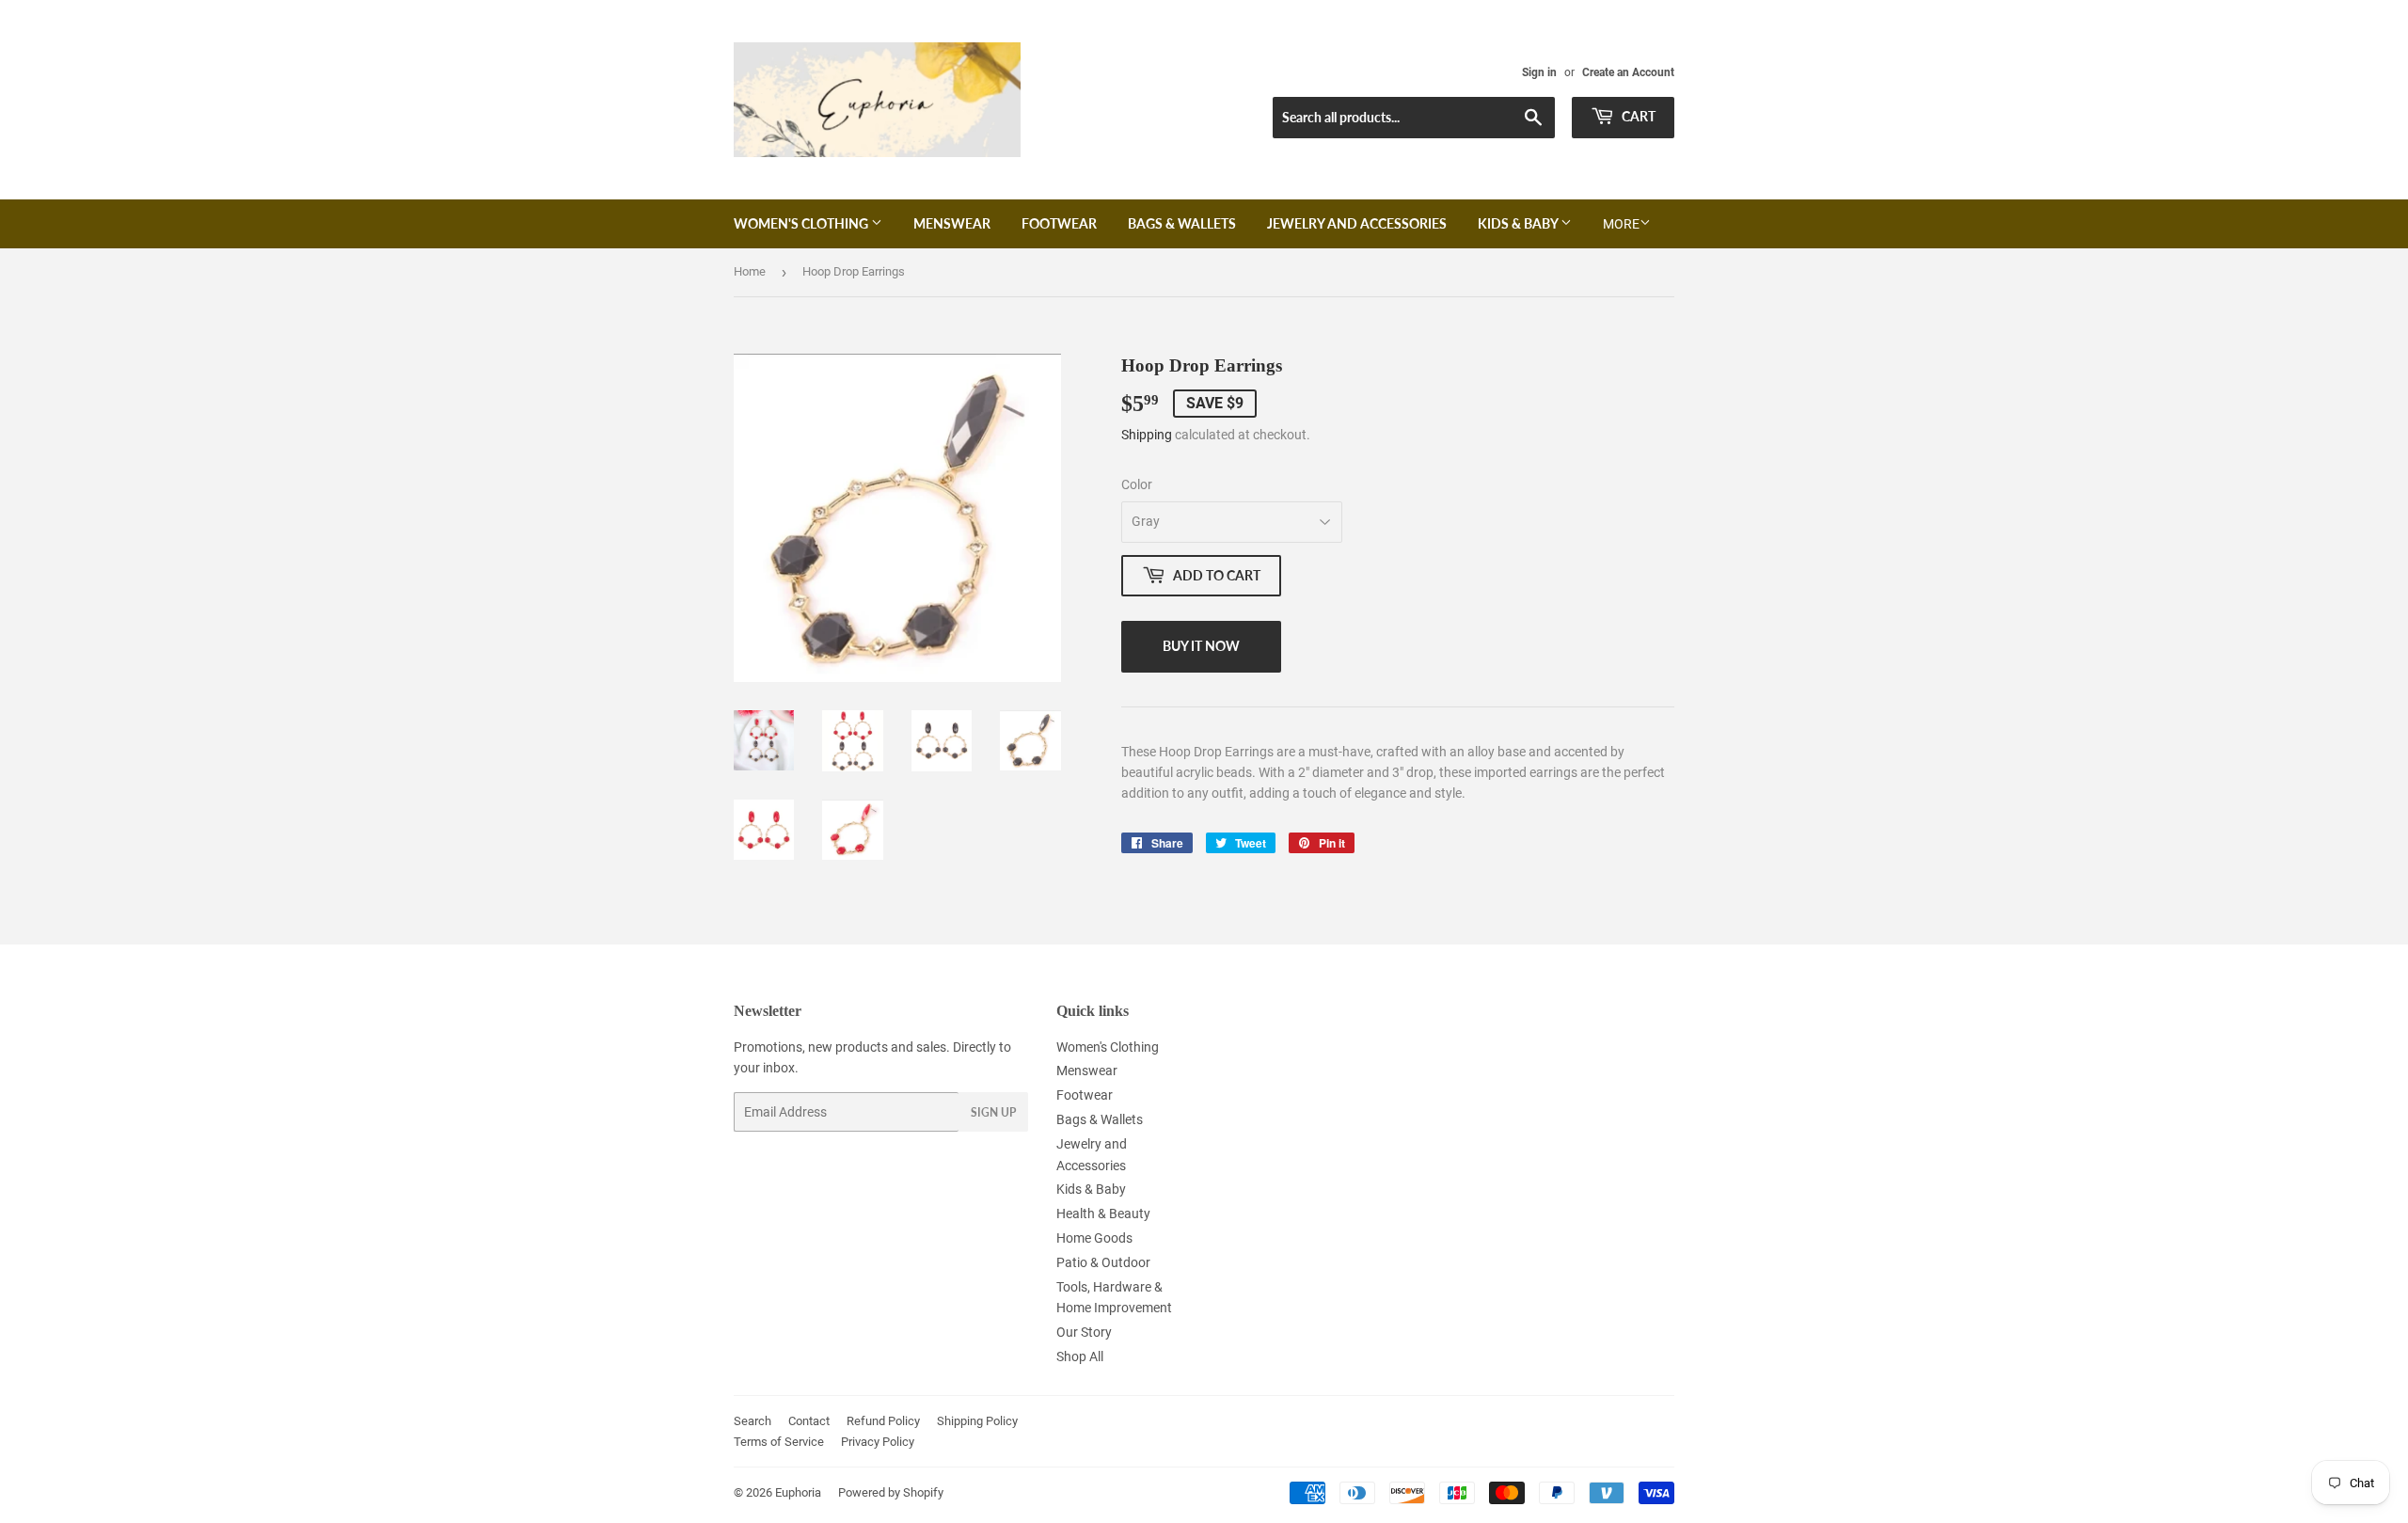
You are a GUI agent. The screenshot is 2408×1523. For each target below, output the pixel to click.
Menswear (952, 223)
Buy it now (1201, 646)
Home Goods (1094, 1238)
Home (750, 271)
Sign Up (993, 1112)
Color (1137, 484)
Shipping (1147, 435)
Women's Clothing (802, 223)
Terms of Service (779, 1442)
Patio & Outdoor (1103, 1262)
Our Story (1084, 1332)
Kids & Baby (1519, 223)
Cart (1637, 116)
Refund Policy (883, 1421)
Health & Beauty (1103, 1214)
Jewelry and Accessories (1357, 223)
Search (752, 1421)
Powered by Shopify (891, 1492)
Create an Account (1628, 72)
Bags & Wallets (1182, 223)
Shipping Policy (977, 1421)
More (1621, 224)
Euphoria (798, 1492)
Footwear (1059, 223)
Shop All (1080, 1356)
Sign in (1539, 72)
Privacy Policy (878, 1442)
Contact (809, 1421)
